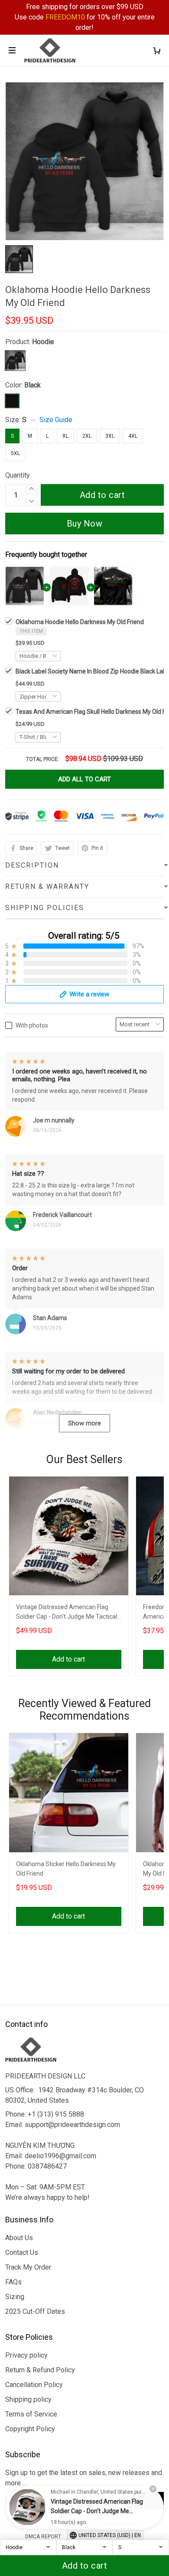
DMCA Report (43, 2537)
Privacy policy (26, 2355)
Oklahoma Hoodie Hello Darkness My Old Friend (80, 622)
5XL (15, 453)
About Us (19, 2238)
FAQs (13, 2282)
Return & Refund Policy (40, 2370)
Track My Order (28, 2267)
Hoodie (43, 342)
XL (65, 436)
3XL (110, 436)
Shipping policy (28, 2399)
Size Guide (56, 420)
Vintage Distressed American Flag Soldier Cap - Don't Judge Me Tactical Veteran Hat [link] (97, 2511)
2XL (87, 436)
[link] (27, 2507)
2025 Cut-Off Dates (35, 2311)
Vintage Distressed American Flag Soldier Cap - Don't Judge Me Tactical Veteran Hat (67, 1613)
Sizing (15, 2297)
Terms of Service (31, 2414)
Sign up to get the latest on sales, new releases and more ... (84, 2478)
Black (32, 385)
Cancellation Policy (34, 2385)
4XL (133, 436)
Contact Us (22, 2252)
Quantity (18, 475)
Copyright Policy (30, 2429)
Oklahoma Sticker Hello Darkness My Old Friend (66, 1869)
